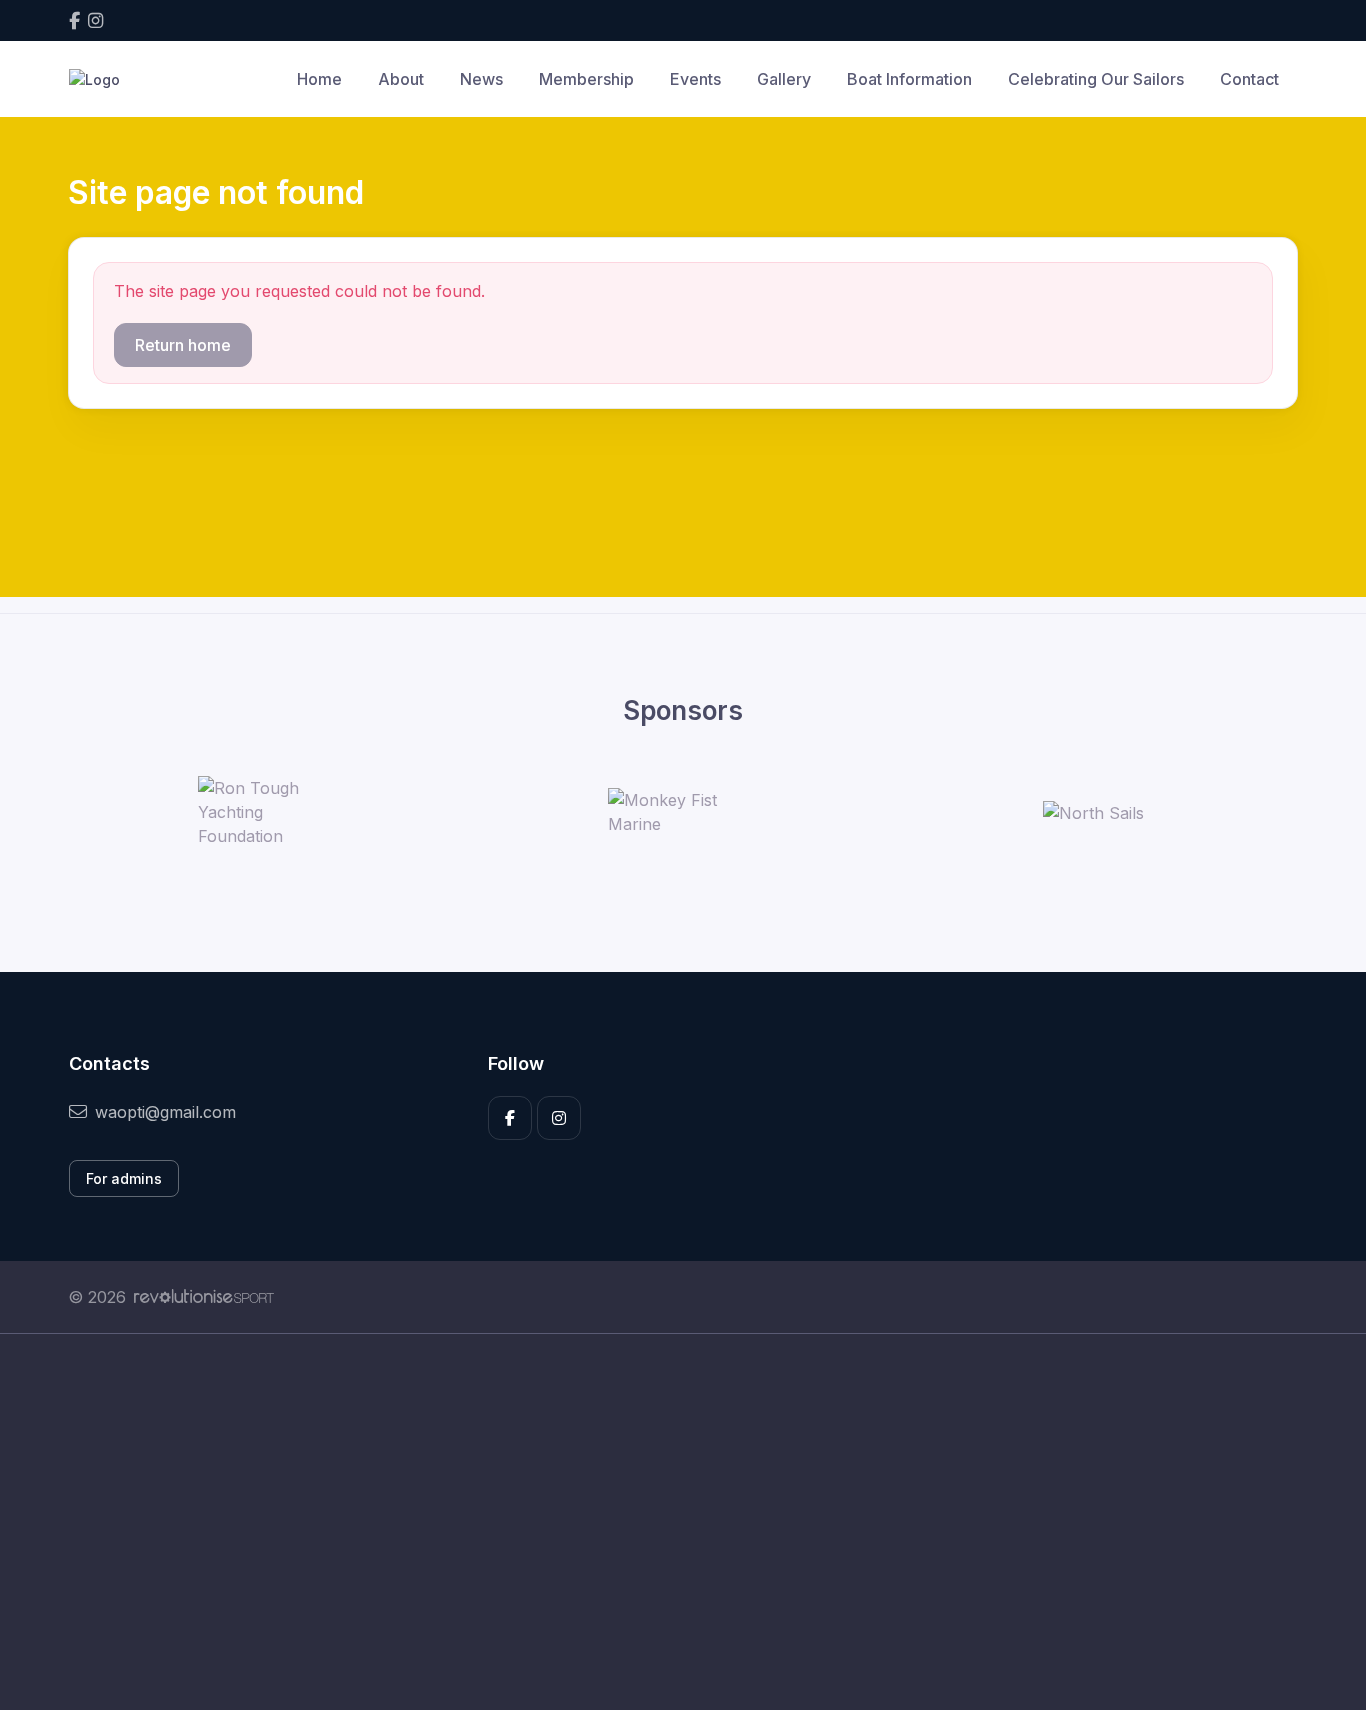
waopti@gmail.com (165, 1112)
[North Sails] (1093, 812)
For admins (124, 1178)
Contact (1249, 79)
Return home (183, 345)
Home (319, 79)
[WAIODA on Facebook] (74, 20)
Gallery (784, 79)
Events (695, 79)
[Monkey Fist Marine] (683, 812)
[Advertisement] (668, 1522)
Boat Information (909, 79)
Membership (586, 79)
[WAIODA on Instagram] (95, 20)
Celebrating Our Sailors (1096, 79)
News (481, 79)
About (401, 79)
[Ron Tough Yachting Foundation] (273, 812)
